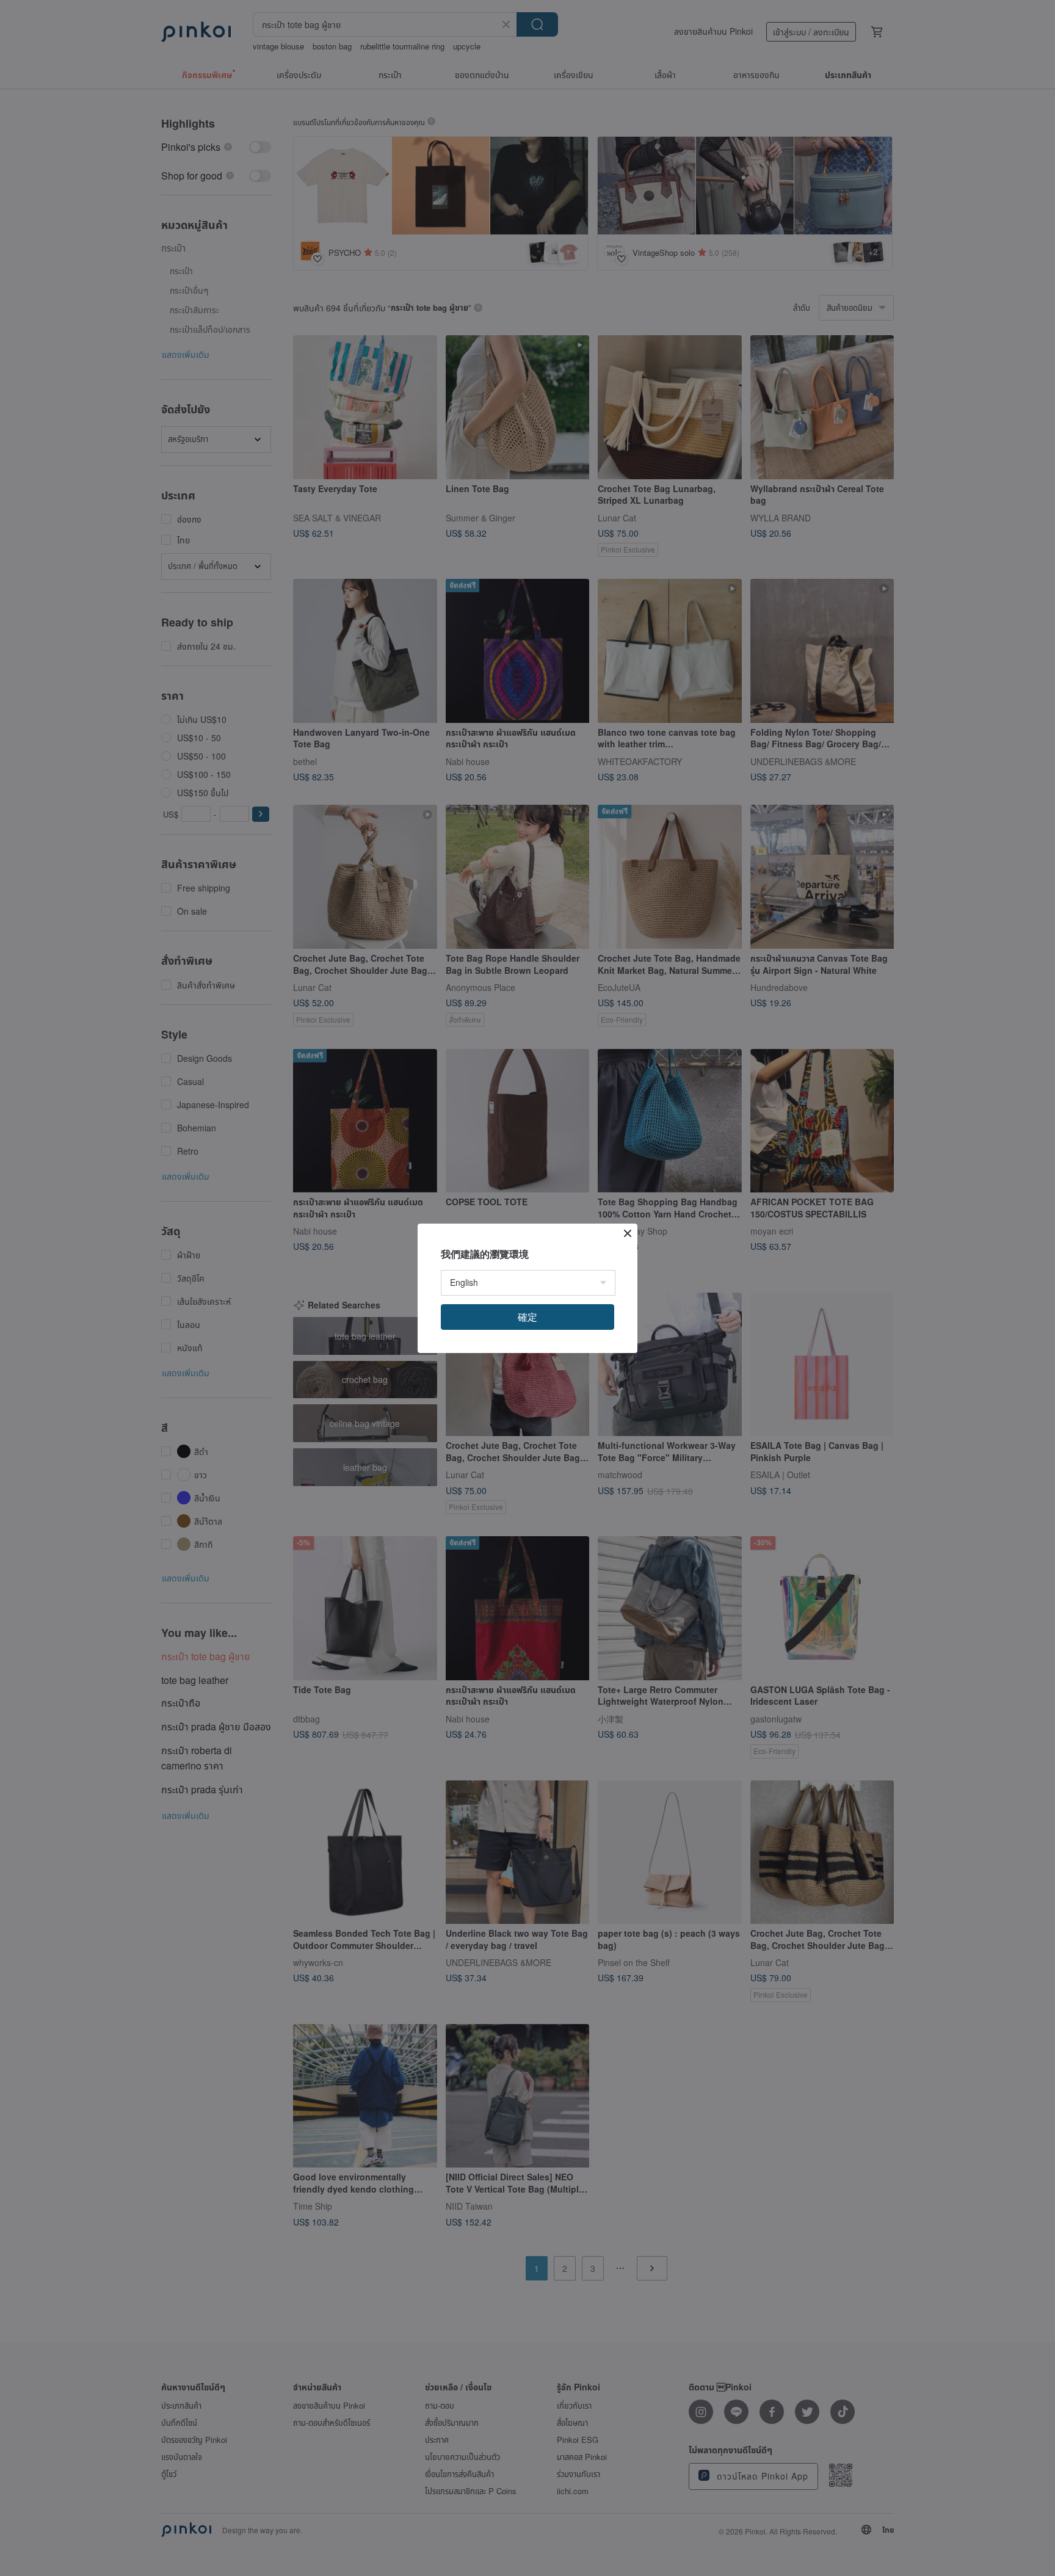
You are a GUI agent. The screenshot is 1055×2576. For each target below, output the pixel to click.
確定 (527, 1317)
